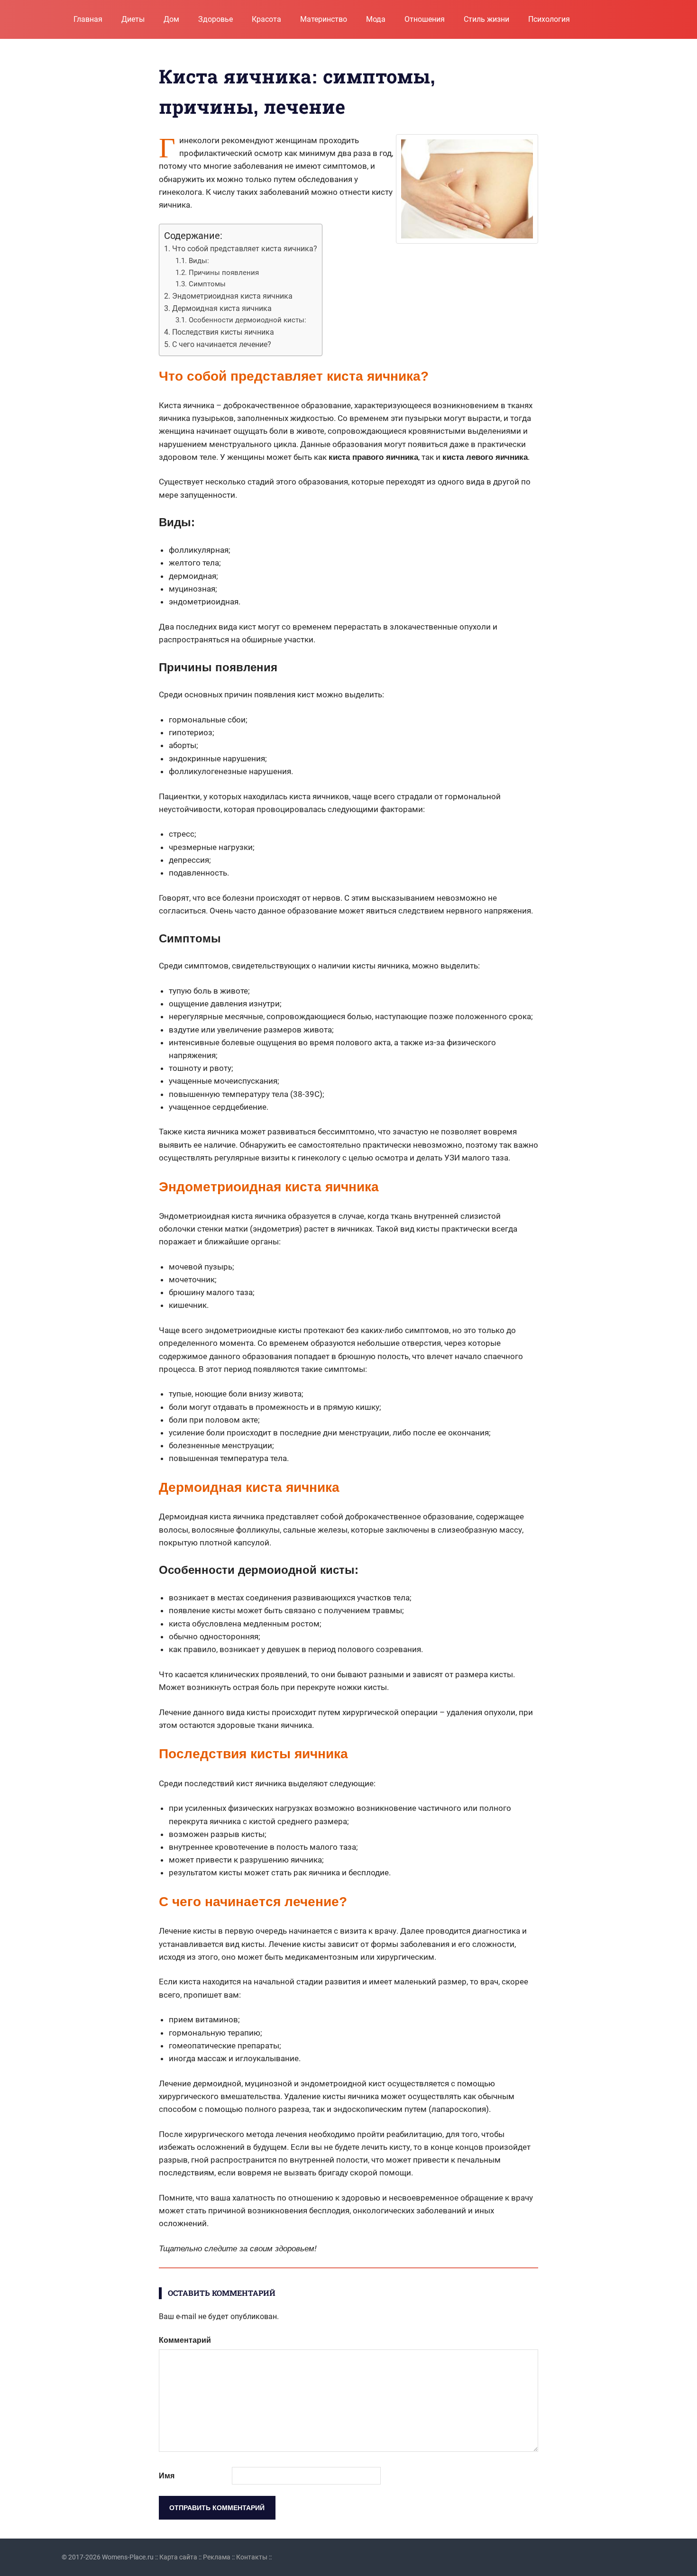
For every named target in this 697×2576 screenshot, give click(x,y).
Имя (167, 2476)
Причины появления (224, 273)
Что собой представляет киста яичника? (245, 249)
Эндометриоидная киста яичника (232, 296)
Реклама (217, 2557)
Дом (171, 19)
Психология (549, 19)
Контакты (252, 2557)
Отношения (425, 19)
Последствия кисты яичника (223, 332)
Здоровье (216, 19)
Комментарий (185, 2340)
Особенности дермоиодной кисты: (248, 320)
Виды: (199, 261)
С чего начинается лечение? (222, 344)
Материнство (324, 19)
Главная (88, 19)
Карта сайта (178, 2557)
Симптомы (207, 284)
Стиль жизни (486, 19)
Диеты (133, 19)
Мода (376, 19)
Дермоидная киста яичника (222, 308)
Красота (266, 19)
